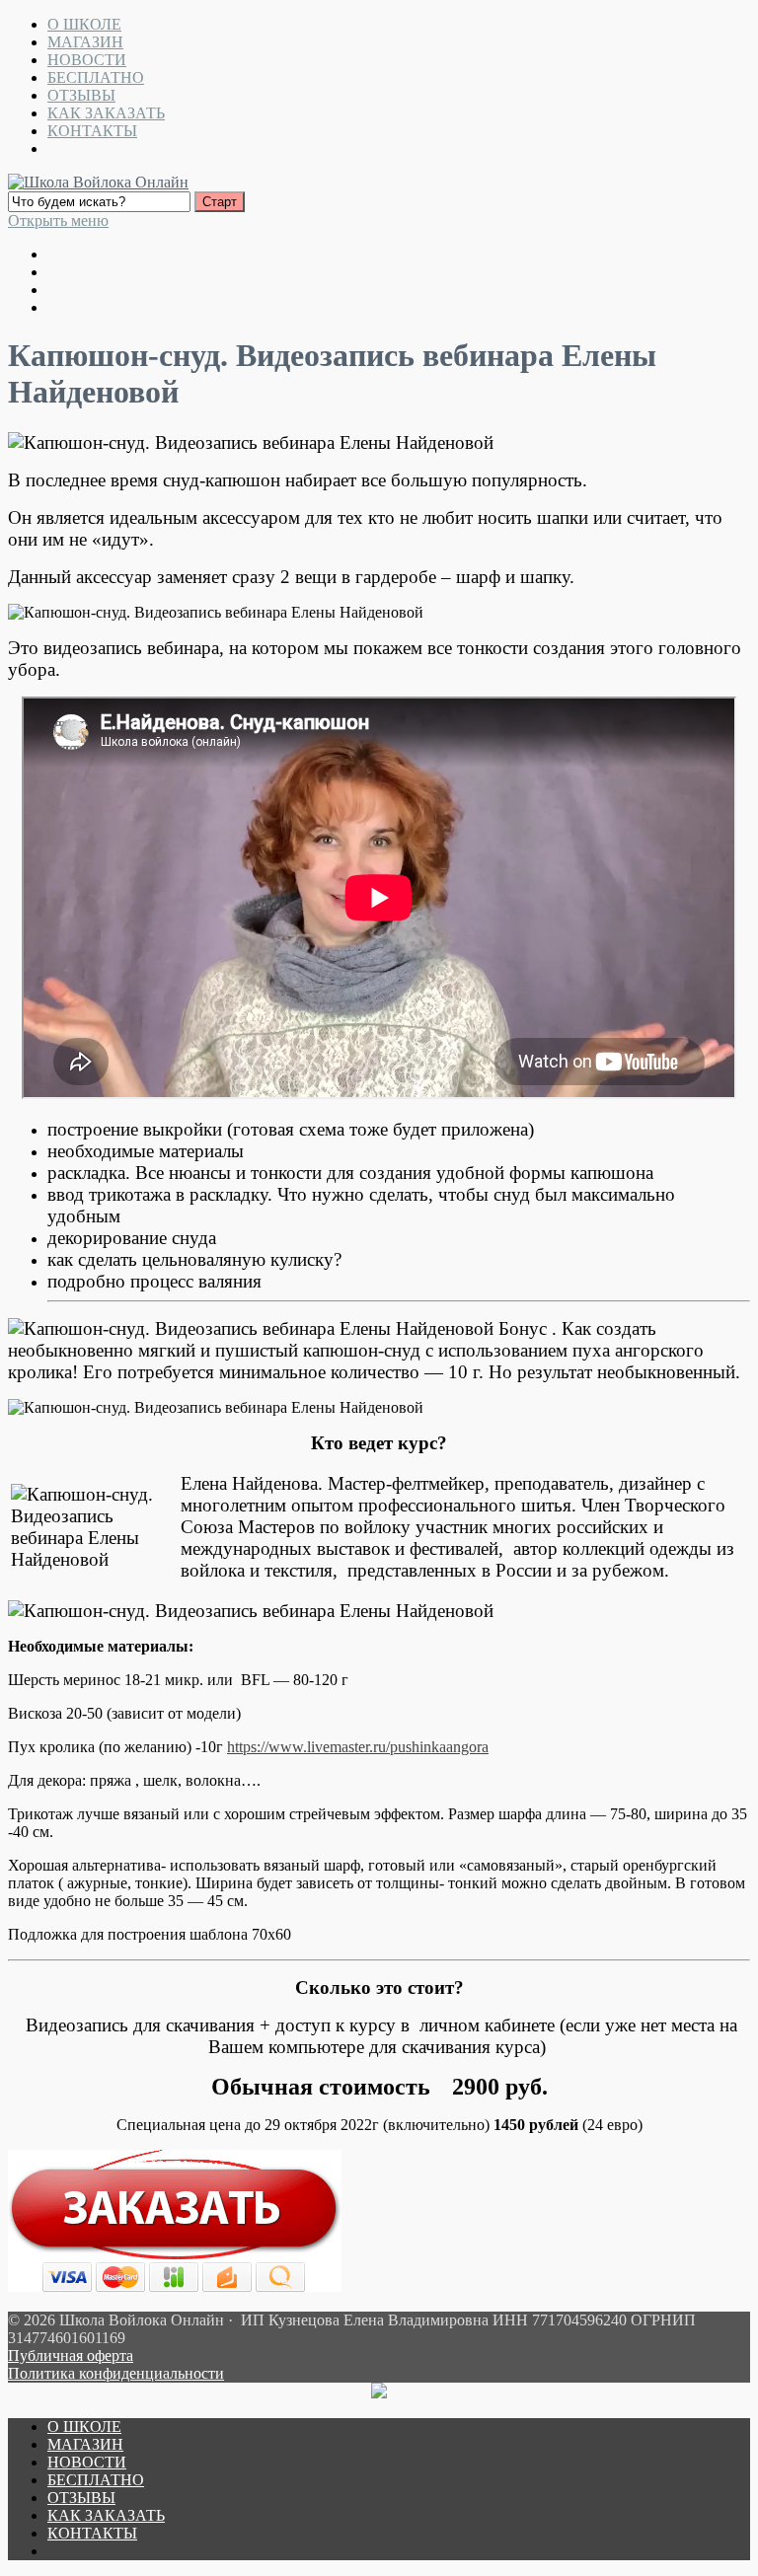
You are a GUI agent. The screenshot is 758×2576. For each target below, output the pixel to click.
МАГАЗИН (85, 42)
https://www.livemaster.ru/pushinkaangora (358, 1747)
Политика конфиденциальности (116, 2373)
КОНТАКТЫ (92, 131)
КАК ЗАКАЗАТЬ (106, 113)
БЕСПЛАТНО (96, 77)
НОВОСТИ (87, 60)
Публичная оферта (71, 2355)
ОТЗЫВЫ (81, 95)
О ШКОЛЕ (84, 24)
